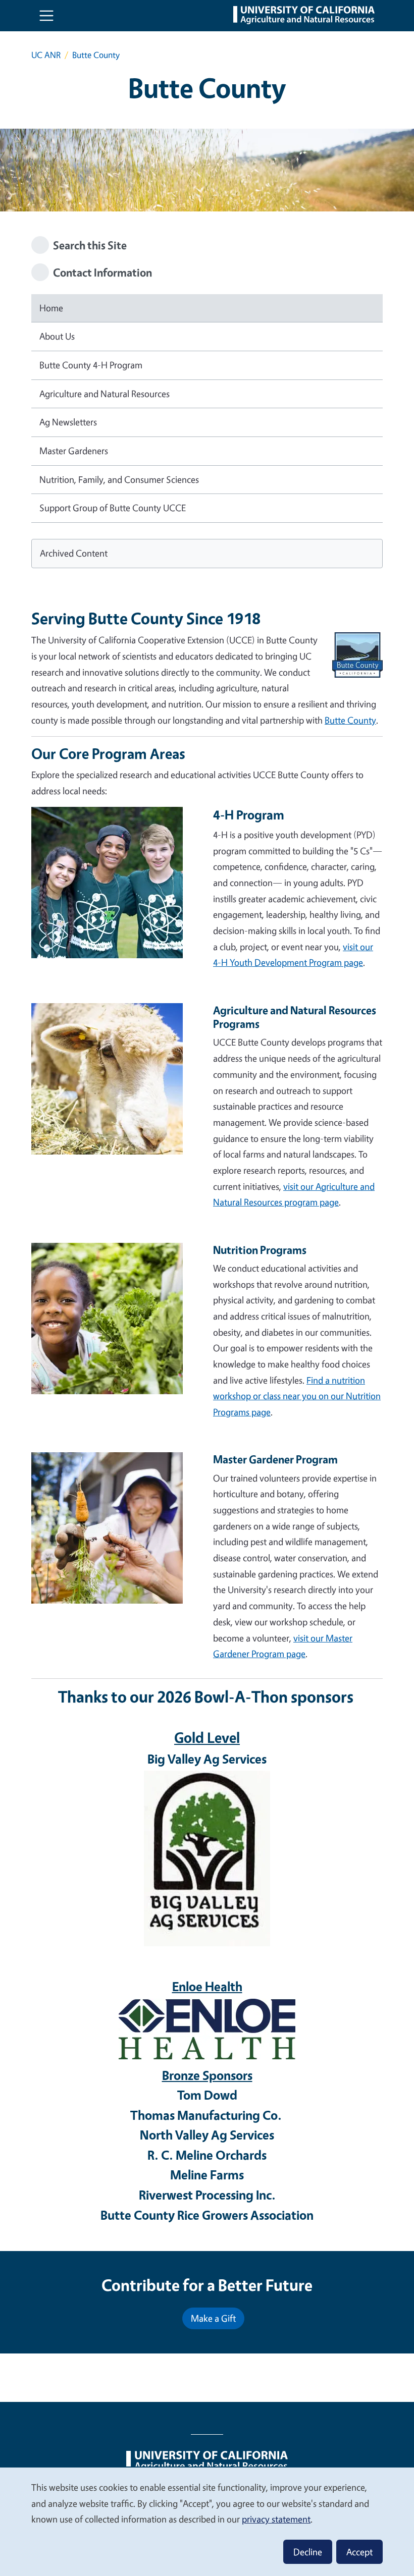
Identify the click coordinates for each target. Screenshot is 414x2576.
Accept (359, 2552)
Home (51, 308)
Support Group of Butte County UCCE (113, 508)
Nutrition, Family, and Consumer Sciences (119, 479)
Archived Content (74, 553)
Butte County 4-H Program (91, 365)
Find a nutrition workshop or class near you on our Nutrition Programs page (297, 1396)
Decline (308, 2552)
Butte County (350, 720)
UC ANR (46, 55)
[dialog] (207, 2521)
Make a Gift (213, 2318)
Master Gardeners (74, 451)
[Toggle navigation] (46, 16)
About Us (57, 336)
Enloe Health (207, 1986)
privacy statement (276, 2519)
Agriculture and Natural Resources (105, 394)
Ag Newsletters (68, 422)
